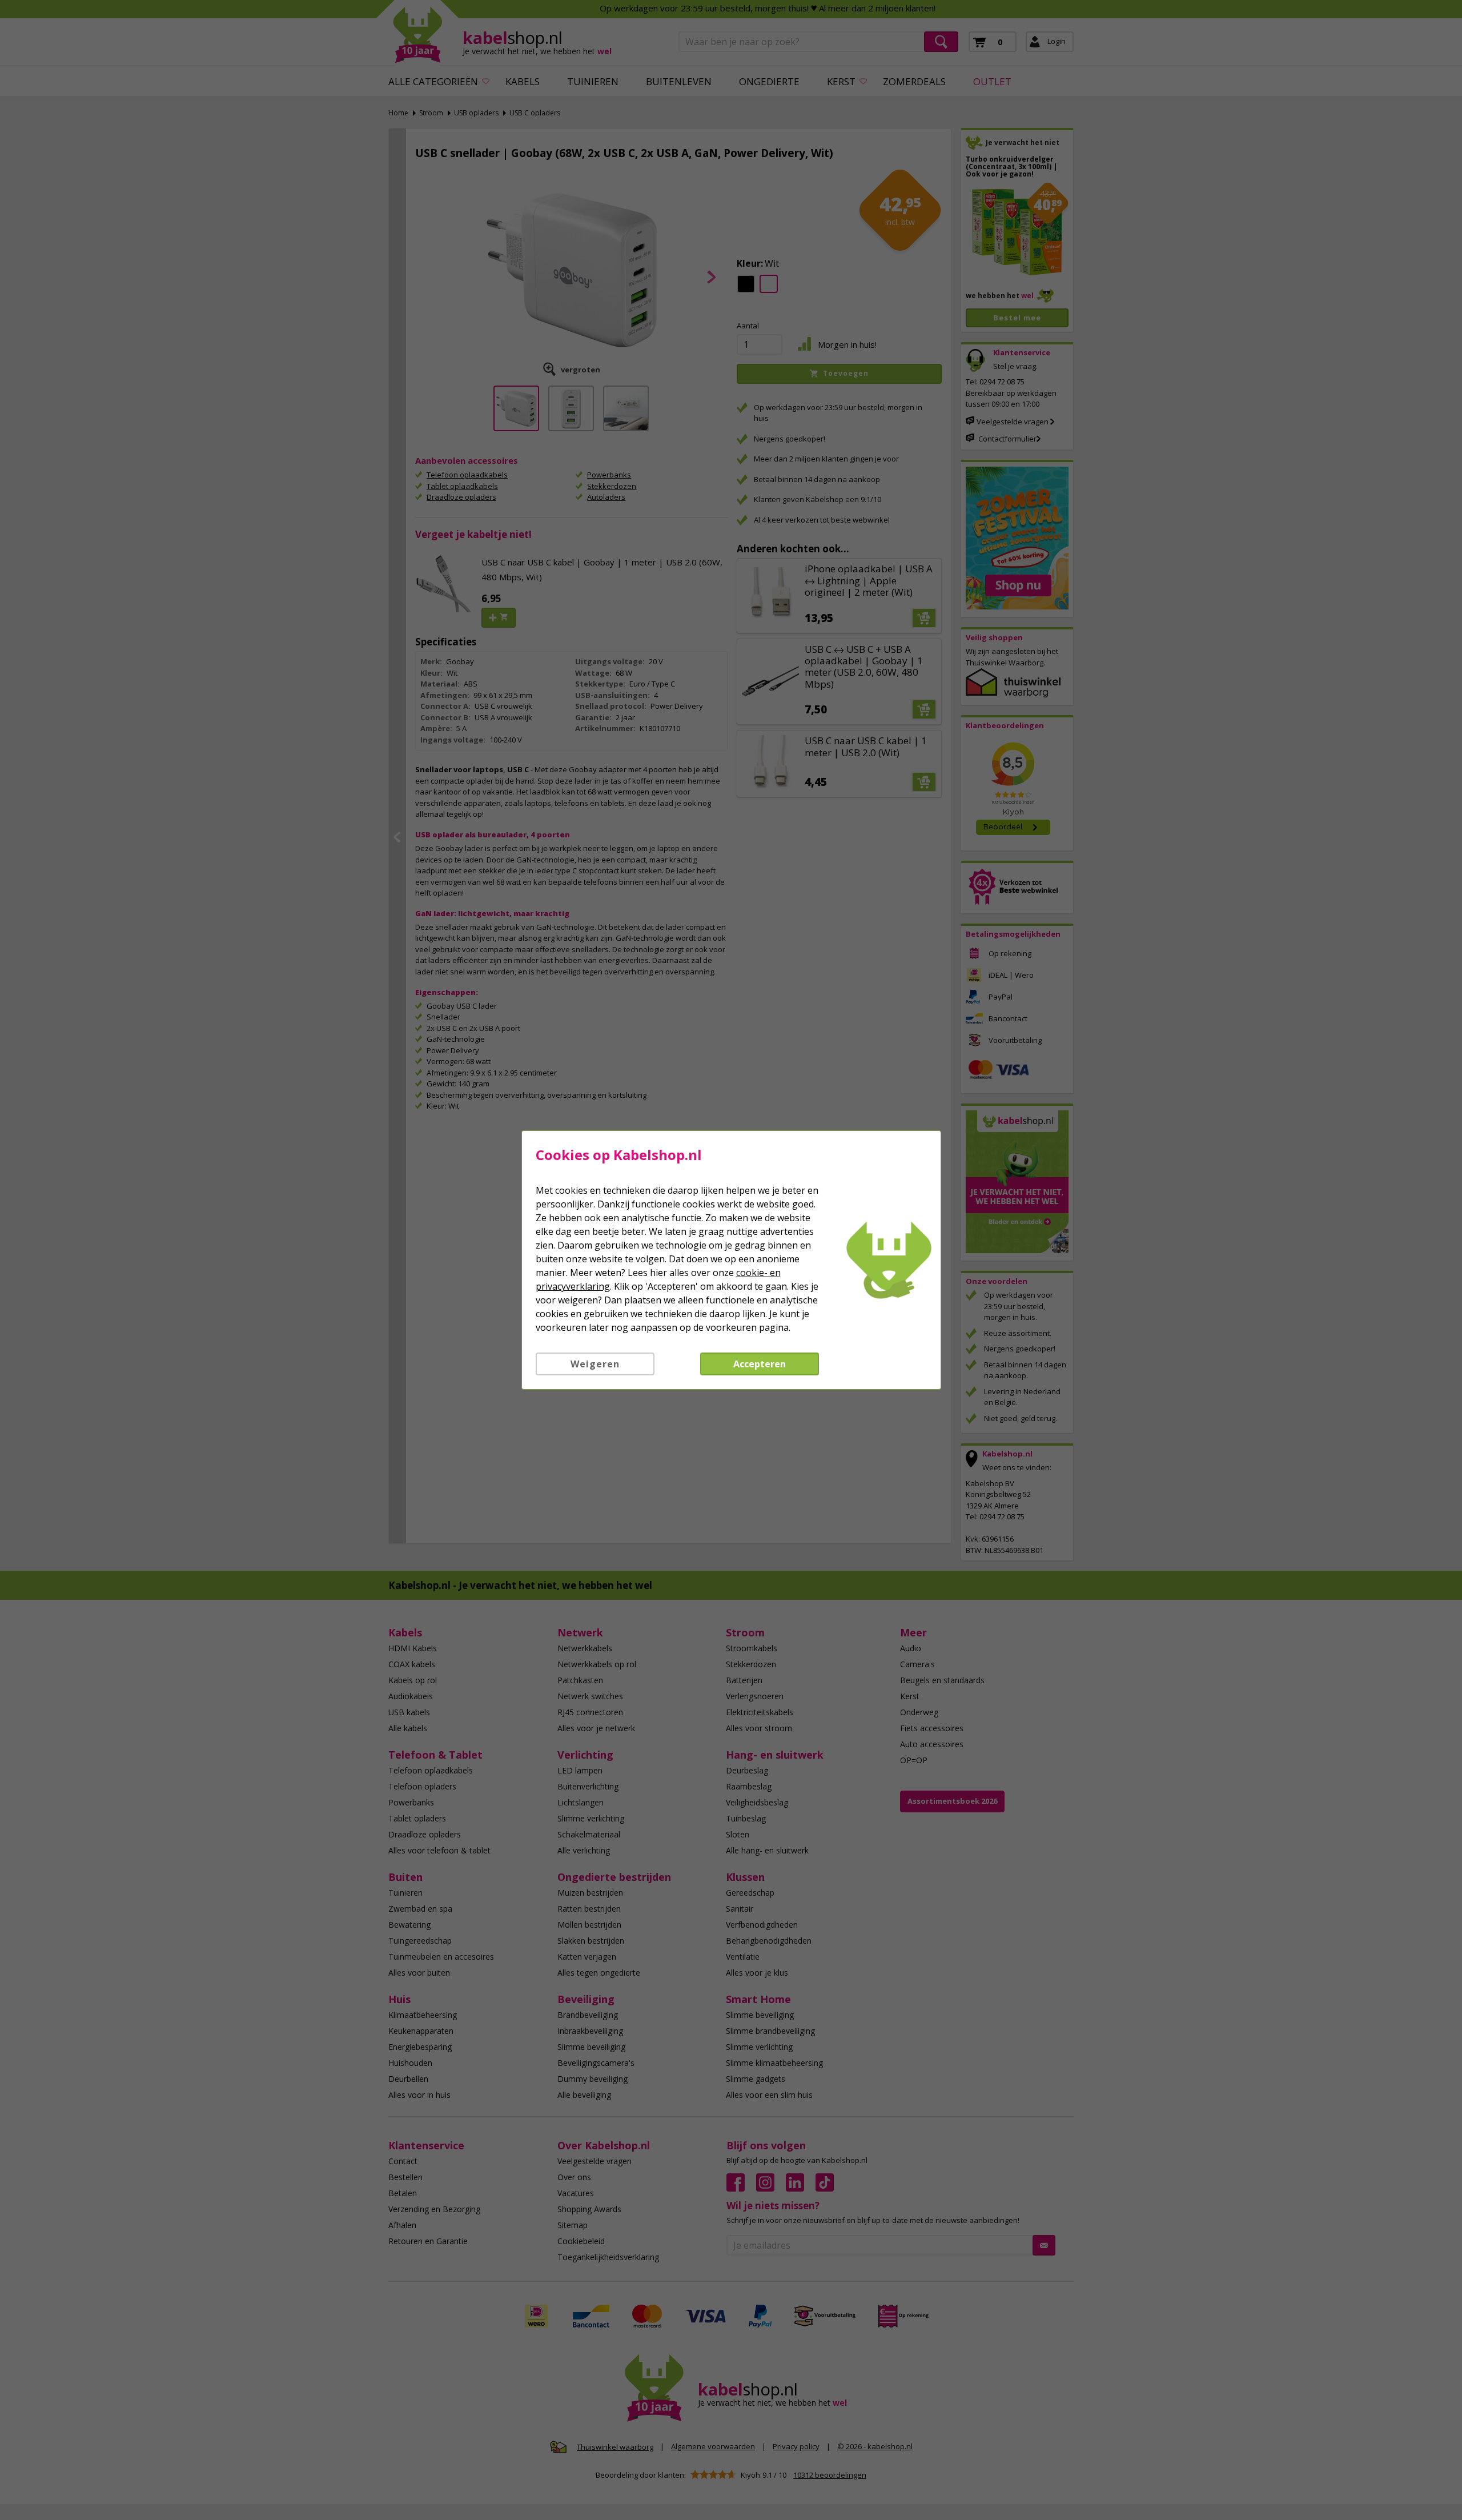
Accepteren (760, 1364)
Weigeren (595, 1364)
